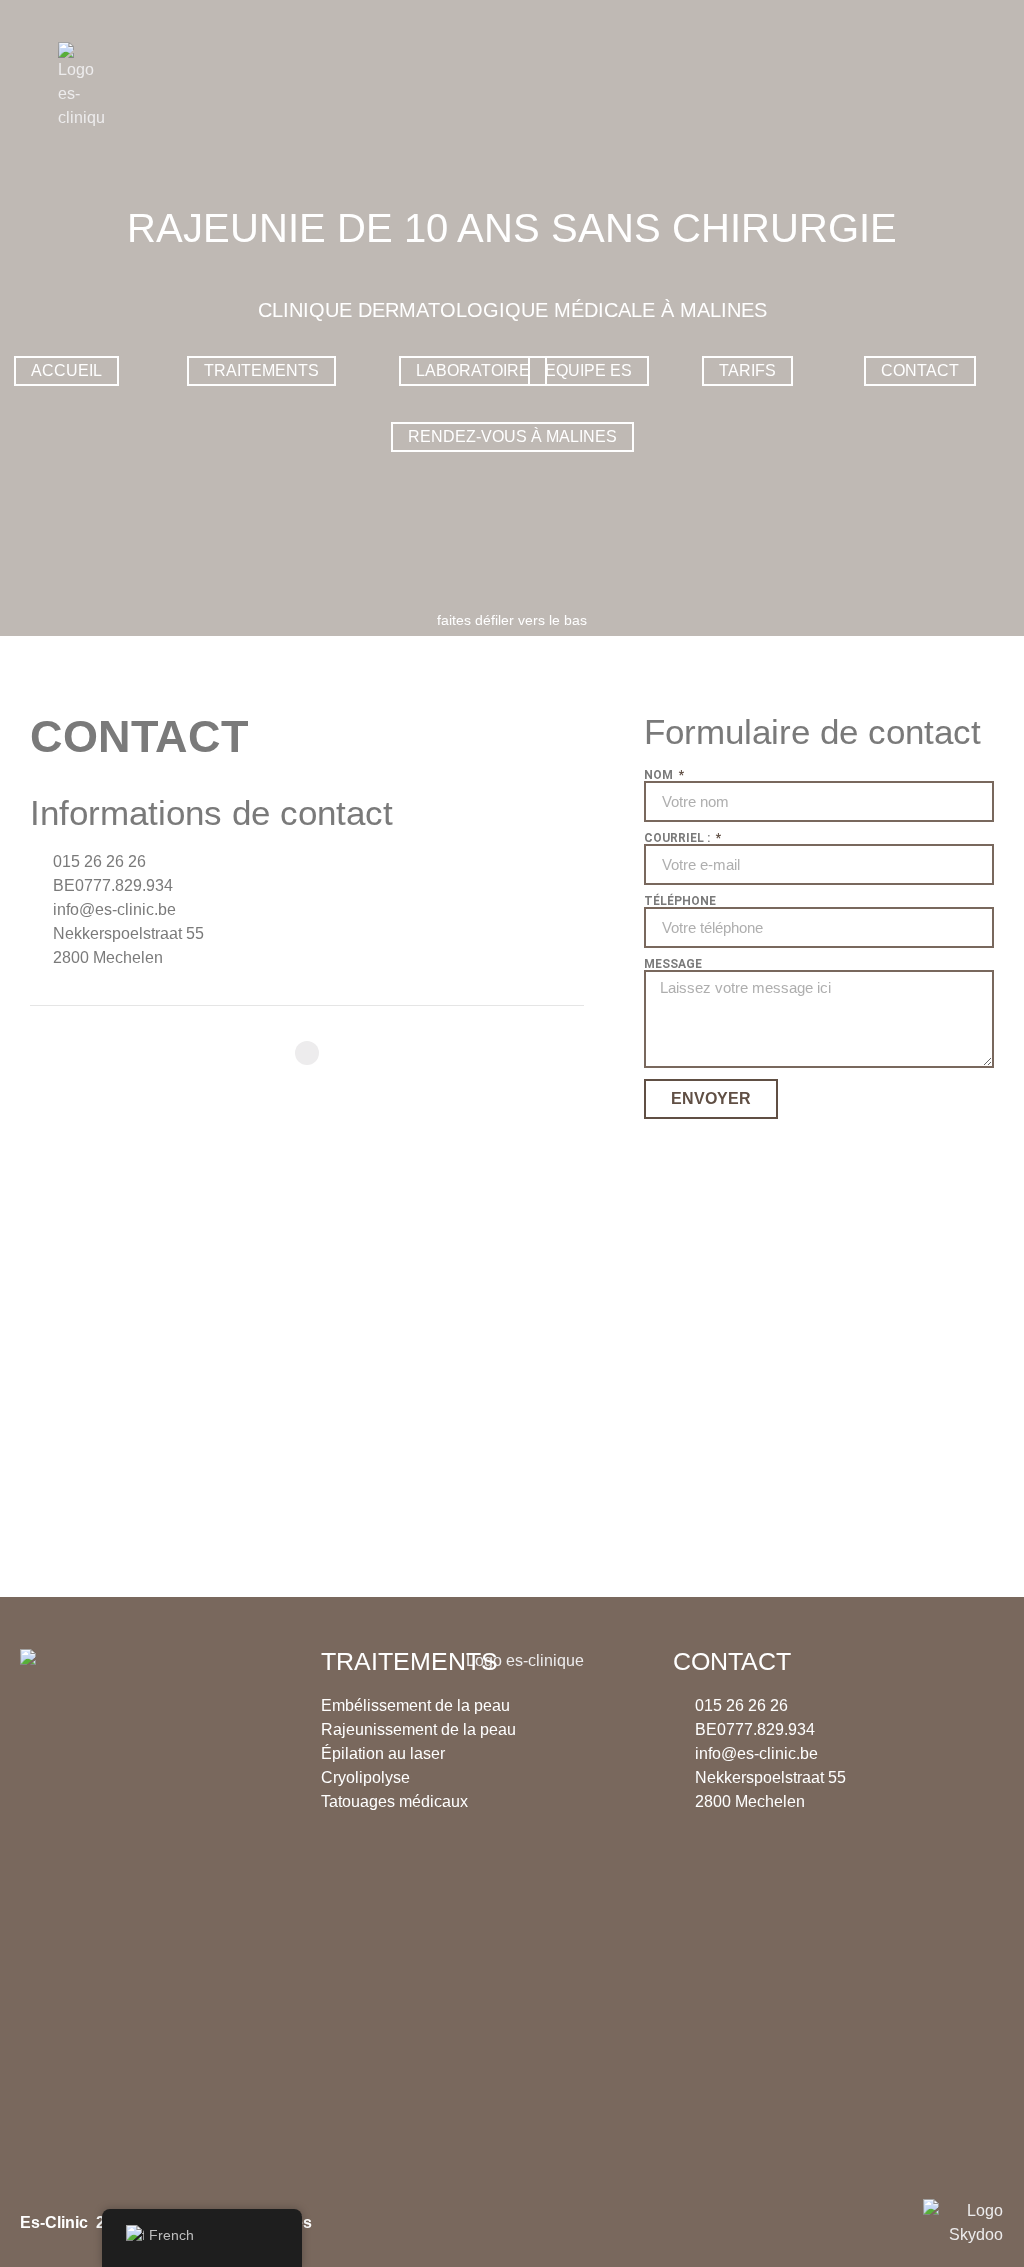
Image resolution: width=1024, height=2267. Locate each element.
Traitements (409, 1661)
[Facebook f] (307, 1053)
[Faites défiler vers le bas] (512, 600)
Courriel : (678, 838)
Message (673, 964)
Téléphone (680, 901)
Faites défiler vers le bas (512, 620)
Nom (660, 775)
